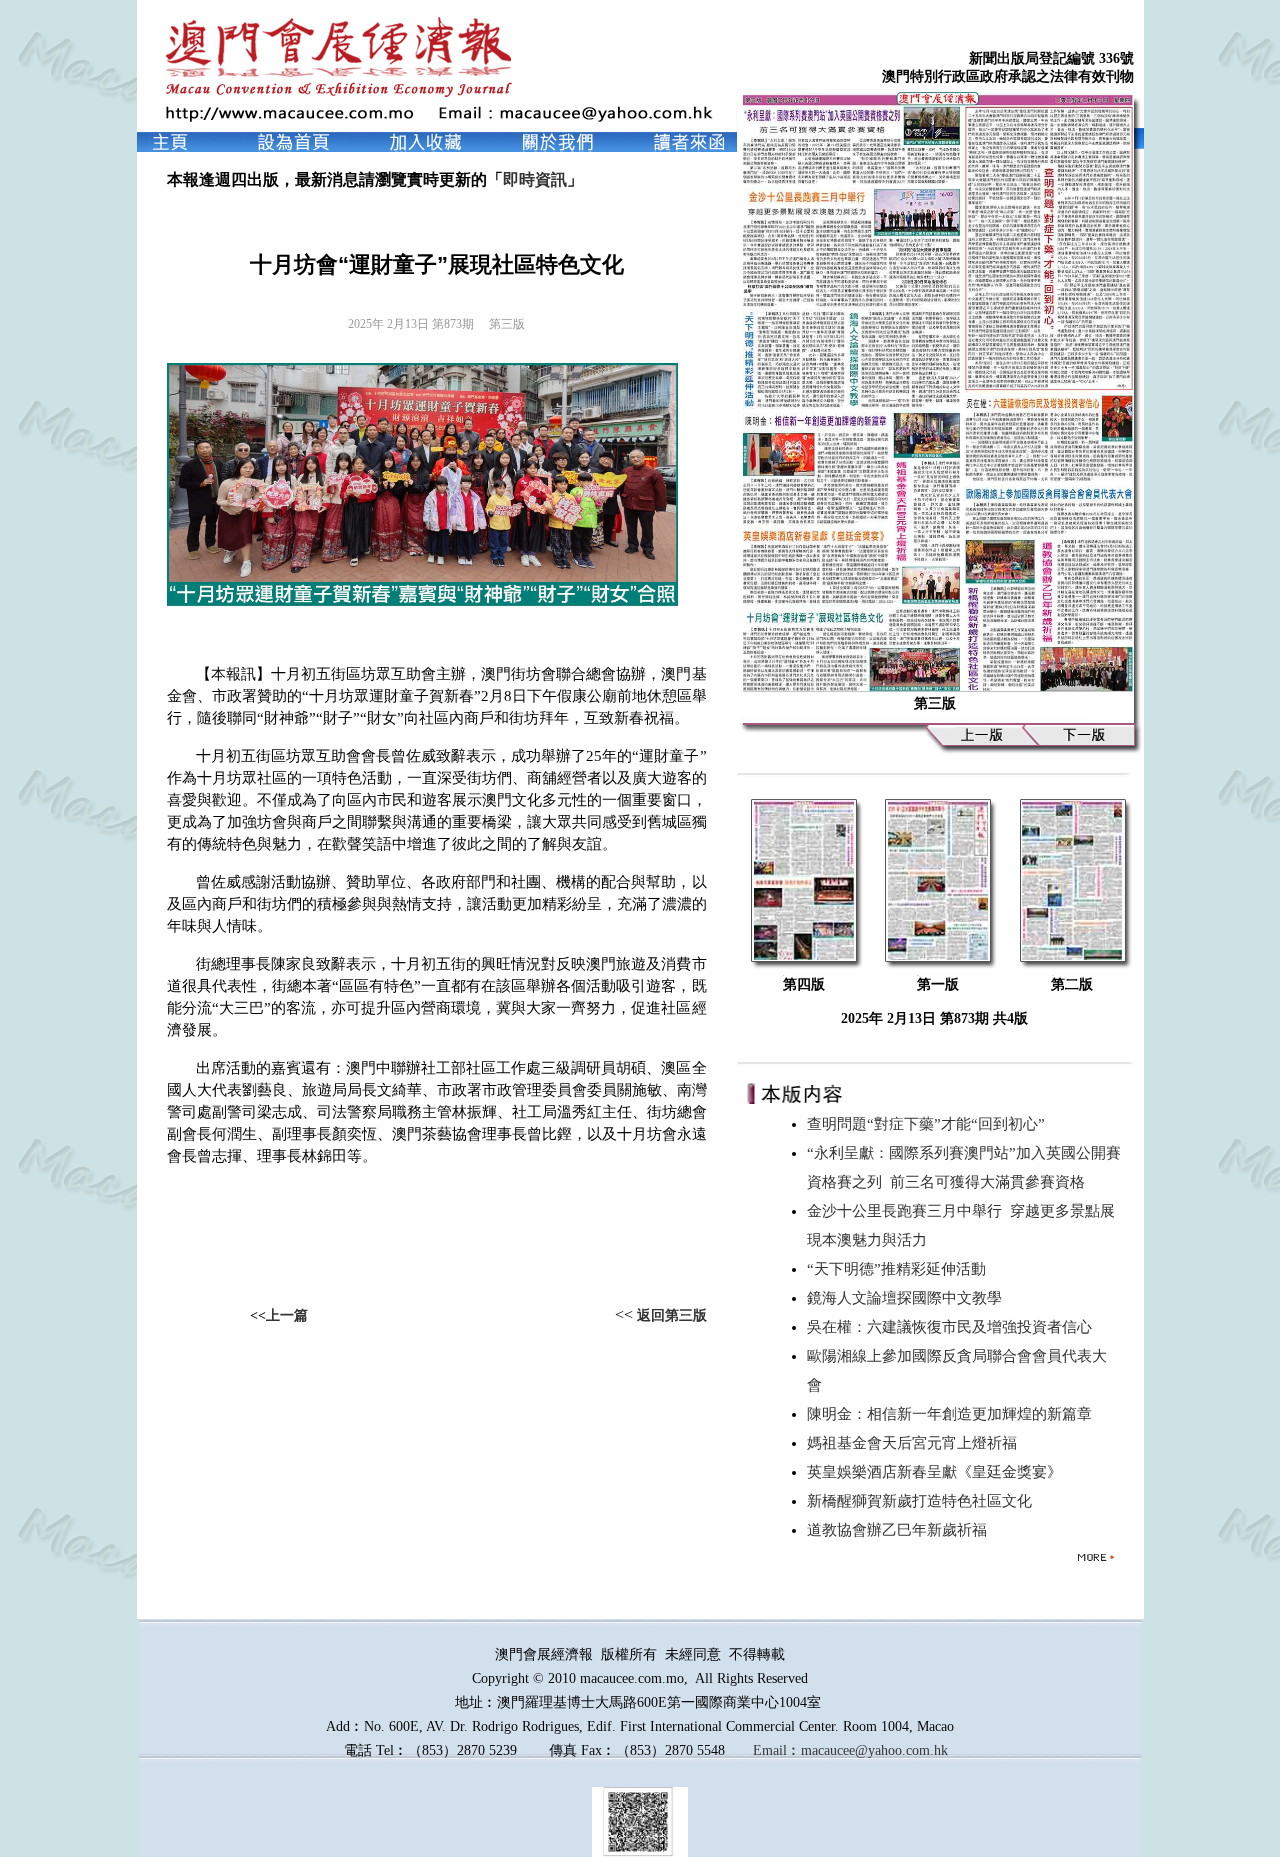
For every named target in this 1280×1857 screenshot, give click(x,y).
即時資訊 (535, 179)
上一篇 (287, 1315)
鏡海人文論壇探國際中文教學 (908, 1298)
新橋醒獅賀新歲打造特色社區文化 (923, 1501)
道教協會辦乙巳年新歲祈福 (901, 1530)
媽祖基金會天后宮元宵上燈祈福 (916, 1443)
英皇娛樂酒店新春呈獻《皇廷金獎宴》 (938, 1472)
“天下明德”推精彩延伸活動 (900, 1269)
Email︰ (777, 1750)
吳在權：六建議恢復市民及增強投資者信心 (953, 1327)
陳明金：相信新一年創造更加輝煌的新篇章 (953, 1414)
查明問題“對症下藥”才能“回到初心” (930, 1124)
